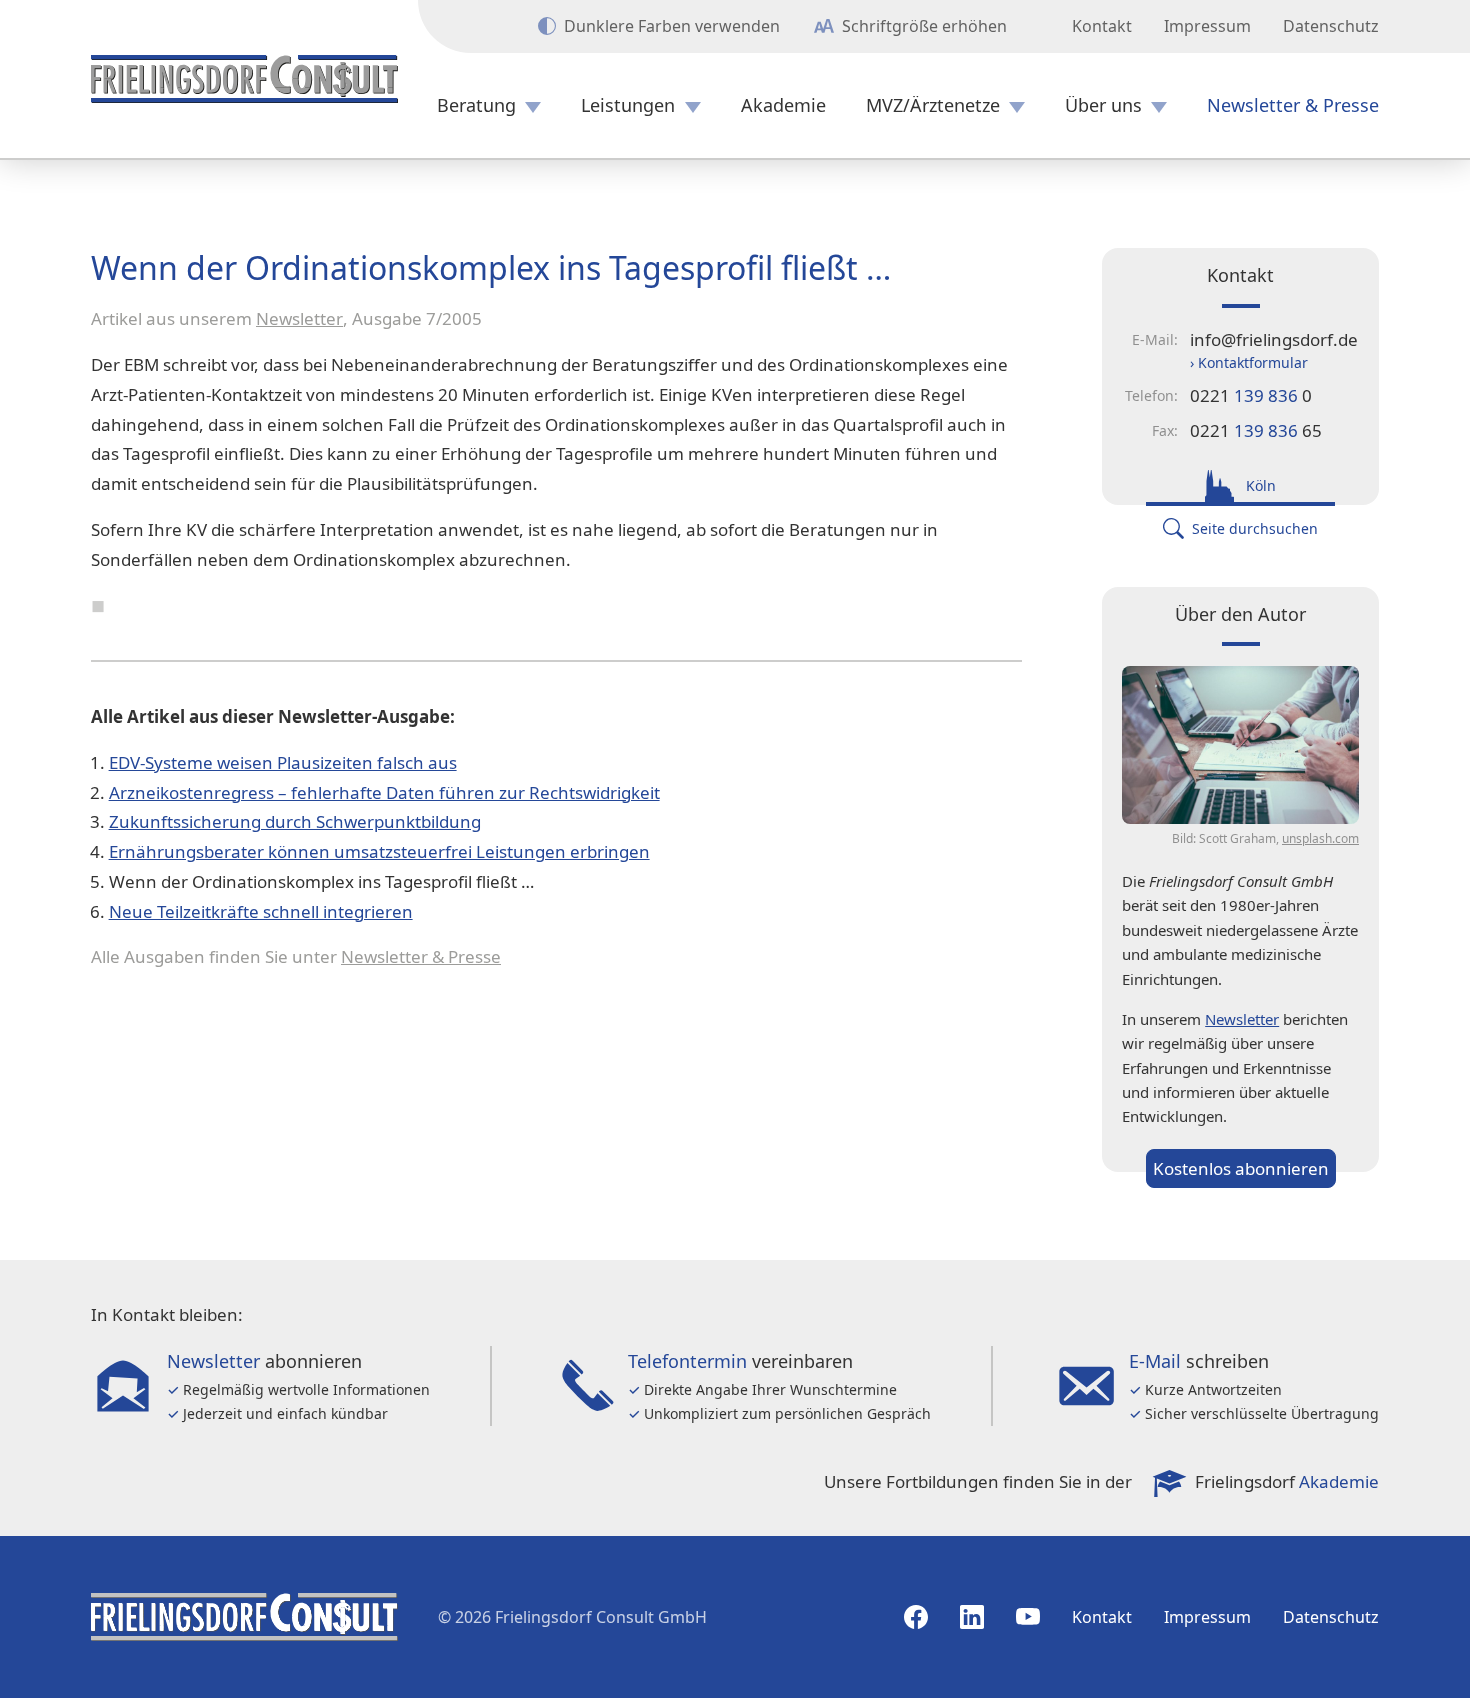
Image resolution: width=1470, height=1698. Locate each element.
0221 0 (1251, 395)
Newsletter (299, 318)
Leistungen (628, 105)
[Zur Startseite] (244, 79)
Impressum (1207, 26)
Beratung (476, 105)
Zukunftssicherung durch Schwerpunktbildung (295, 821)
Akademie (783, 105)
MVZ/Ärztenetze (933, 105)
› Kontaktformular (1249, 362)
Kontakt (1102, 26)
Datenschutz (1331, 26)
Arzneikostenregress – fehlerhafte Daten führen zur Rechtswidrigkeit (384, 792)
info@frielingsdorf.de (1274, 339)
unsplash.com (1320, 838)
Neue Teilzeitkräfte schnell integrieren (261, 911)
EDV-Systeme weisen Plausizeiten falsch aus (283, 762)
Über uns (1103, 105)
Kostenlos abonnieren (1241, 1168)
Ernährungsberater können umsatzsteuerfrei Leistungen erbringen (379, 851)
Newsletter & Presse (1293, 105)
